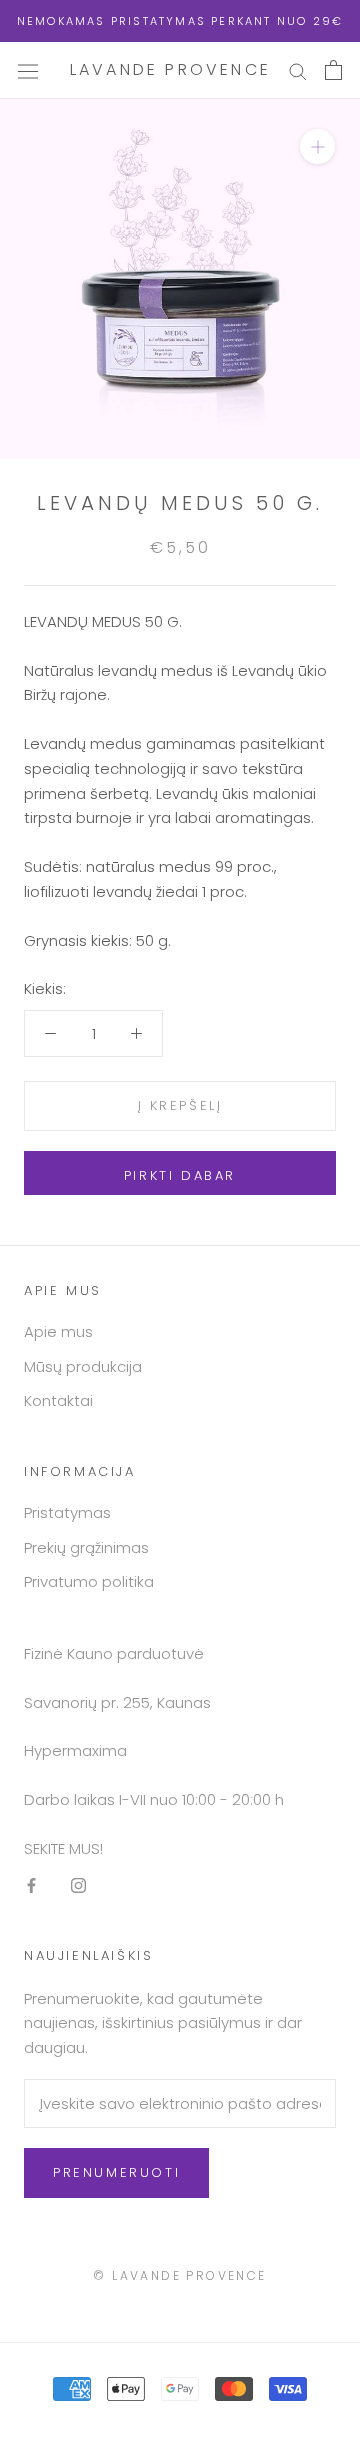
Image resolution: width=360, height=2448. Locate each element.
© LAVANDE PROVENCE (179, 2275)
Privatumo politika (89, 1581)
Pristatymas (67, 1512)
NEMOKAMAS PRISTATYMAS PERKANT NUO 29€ (180, 21)
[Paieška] (298, 70)
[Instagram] (78, 1885)
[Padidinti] (317, 146)
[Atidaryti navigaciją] (28, 70)
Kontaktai (58, 1400)
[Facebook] (31, 1885)
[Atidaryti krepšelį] (333, 70)
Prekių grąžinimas (86, 1547)
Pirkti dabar (180, 1175)
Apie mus (58, 1331)
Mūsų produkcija (83, 1366)
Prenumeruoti (116, 2172)
